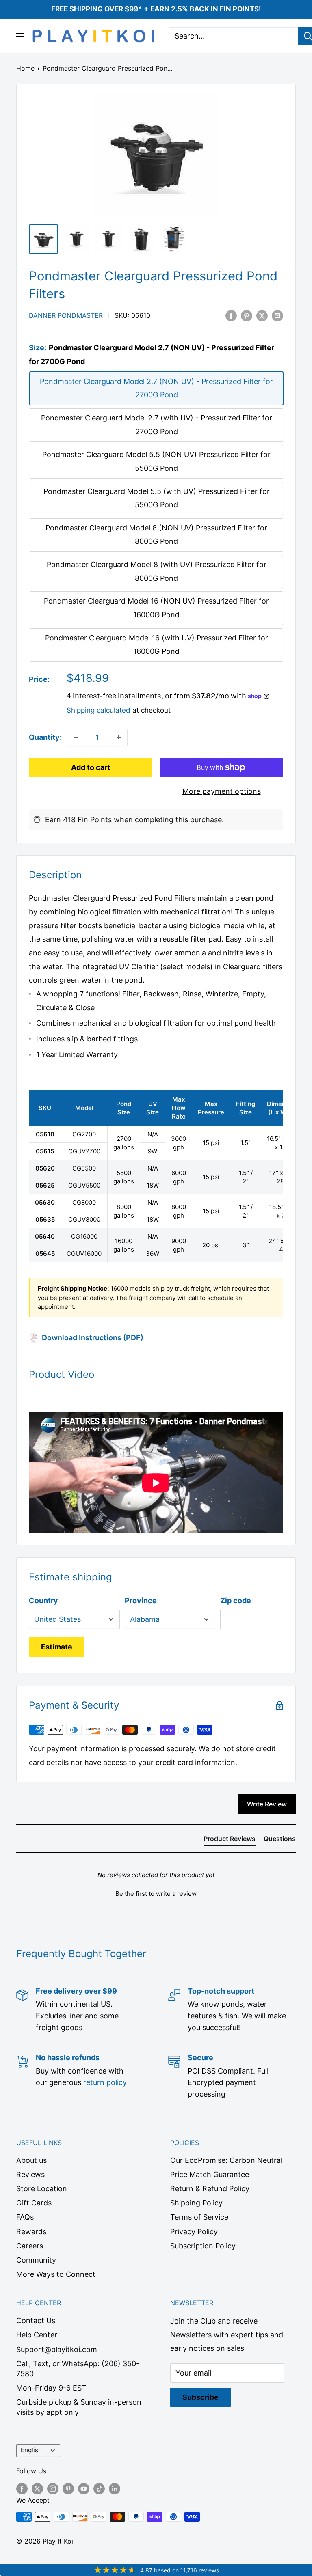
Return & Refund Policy (210, 2189)
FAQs (25, 2217)
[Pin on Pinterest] (247, 315)
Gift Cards (34, 2203)
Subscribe (200, 2397)
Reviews (30, 2174)
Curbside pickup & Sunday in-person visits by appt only (79, 2407)
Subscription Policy (203, 2246)
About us (31, 2160)
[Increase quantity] (119, 737)
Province (141, 1601)
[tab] (230, 1840)
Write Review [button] (267, 1804)
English (31, 2450)
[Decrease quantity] (76, 737)
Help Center (37, 2335)
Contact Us (36, 2321)
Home (25, 68)
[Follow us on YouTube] (84, 2488)
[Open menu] (20, 36)
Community (36, 2260)
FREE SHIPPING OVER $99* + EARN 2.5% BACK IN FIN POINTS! (156, 9)
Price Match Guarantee (210, 2174)
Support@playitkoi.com (57, 2349)
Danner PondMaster (66, 315)
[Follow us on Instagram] (53, 2488)
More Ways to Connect (56, 2274)
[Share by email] (277, 315)
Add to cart (91, 767)
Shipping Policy (196, 2203)
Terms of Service (199, 2217)
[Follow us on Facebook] (22, 2488)
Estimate (57, 1647)
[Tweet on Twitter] (262, 315)
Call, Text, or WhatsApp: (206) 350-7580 (78, 2369)
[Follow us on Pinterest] (68, 2488)
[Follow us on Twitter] (37, 2488)
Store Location (42, 2189)
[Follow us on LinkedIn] (115, 2488)
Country (43, 1601)
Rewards (31, 2232)
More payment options (222, 791)
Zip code (236, 1601)
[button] (156, 1893)
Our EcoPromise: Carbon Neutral (226, 2160)
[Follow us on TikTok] (99, 2488)
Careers (30, 2246)
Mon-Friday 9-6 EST (51, 2388)
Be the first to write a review (156, 1894)
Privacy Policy (194, 2232)
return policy (105, 2082)
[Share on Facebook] (231, 315)
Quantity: (45, 737)
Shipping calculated (99, 710)
